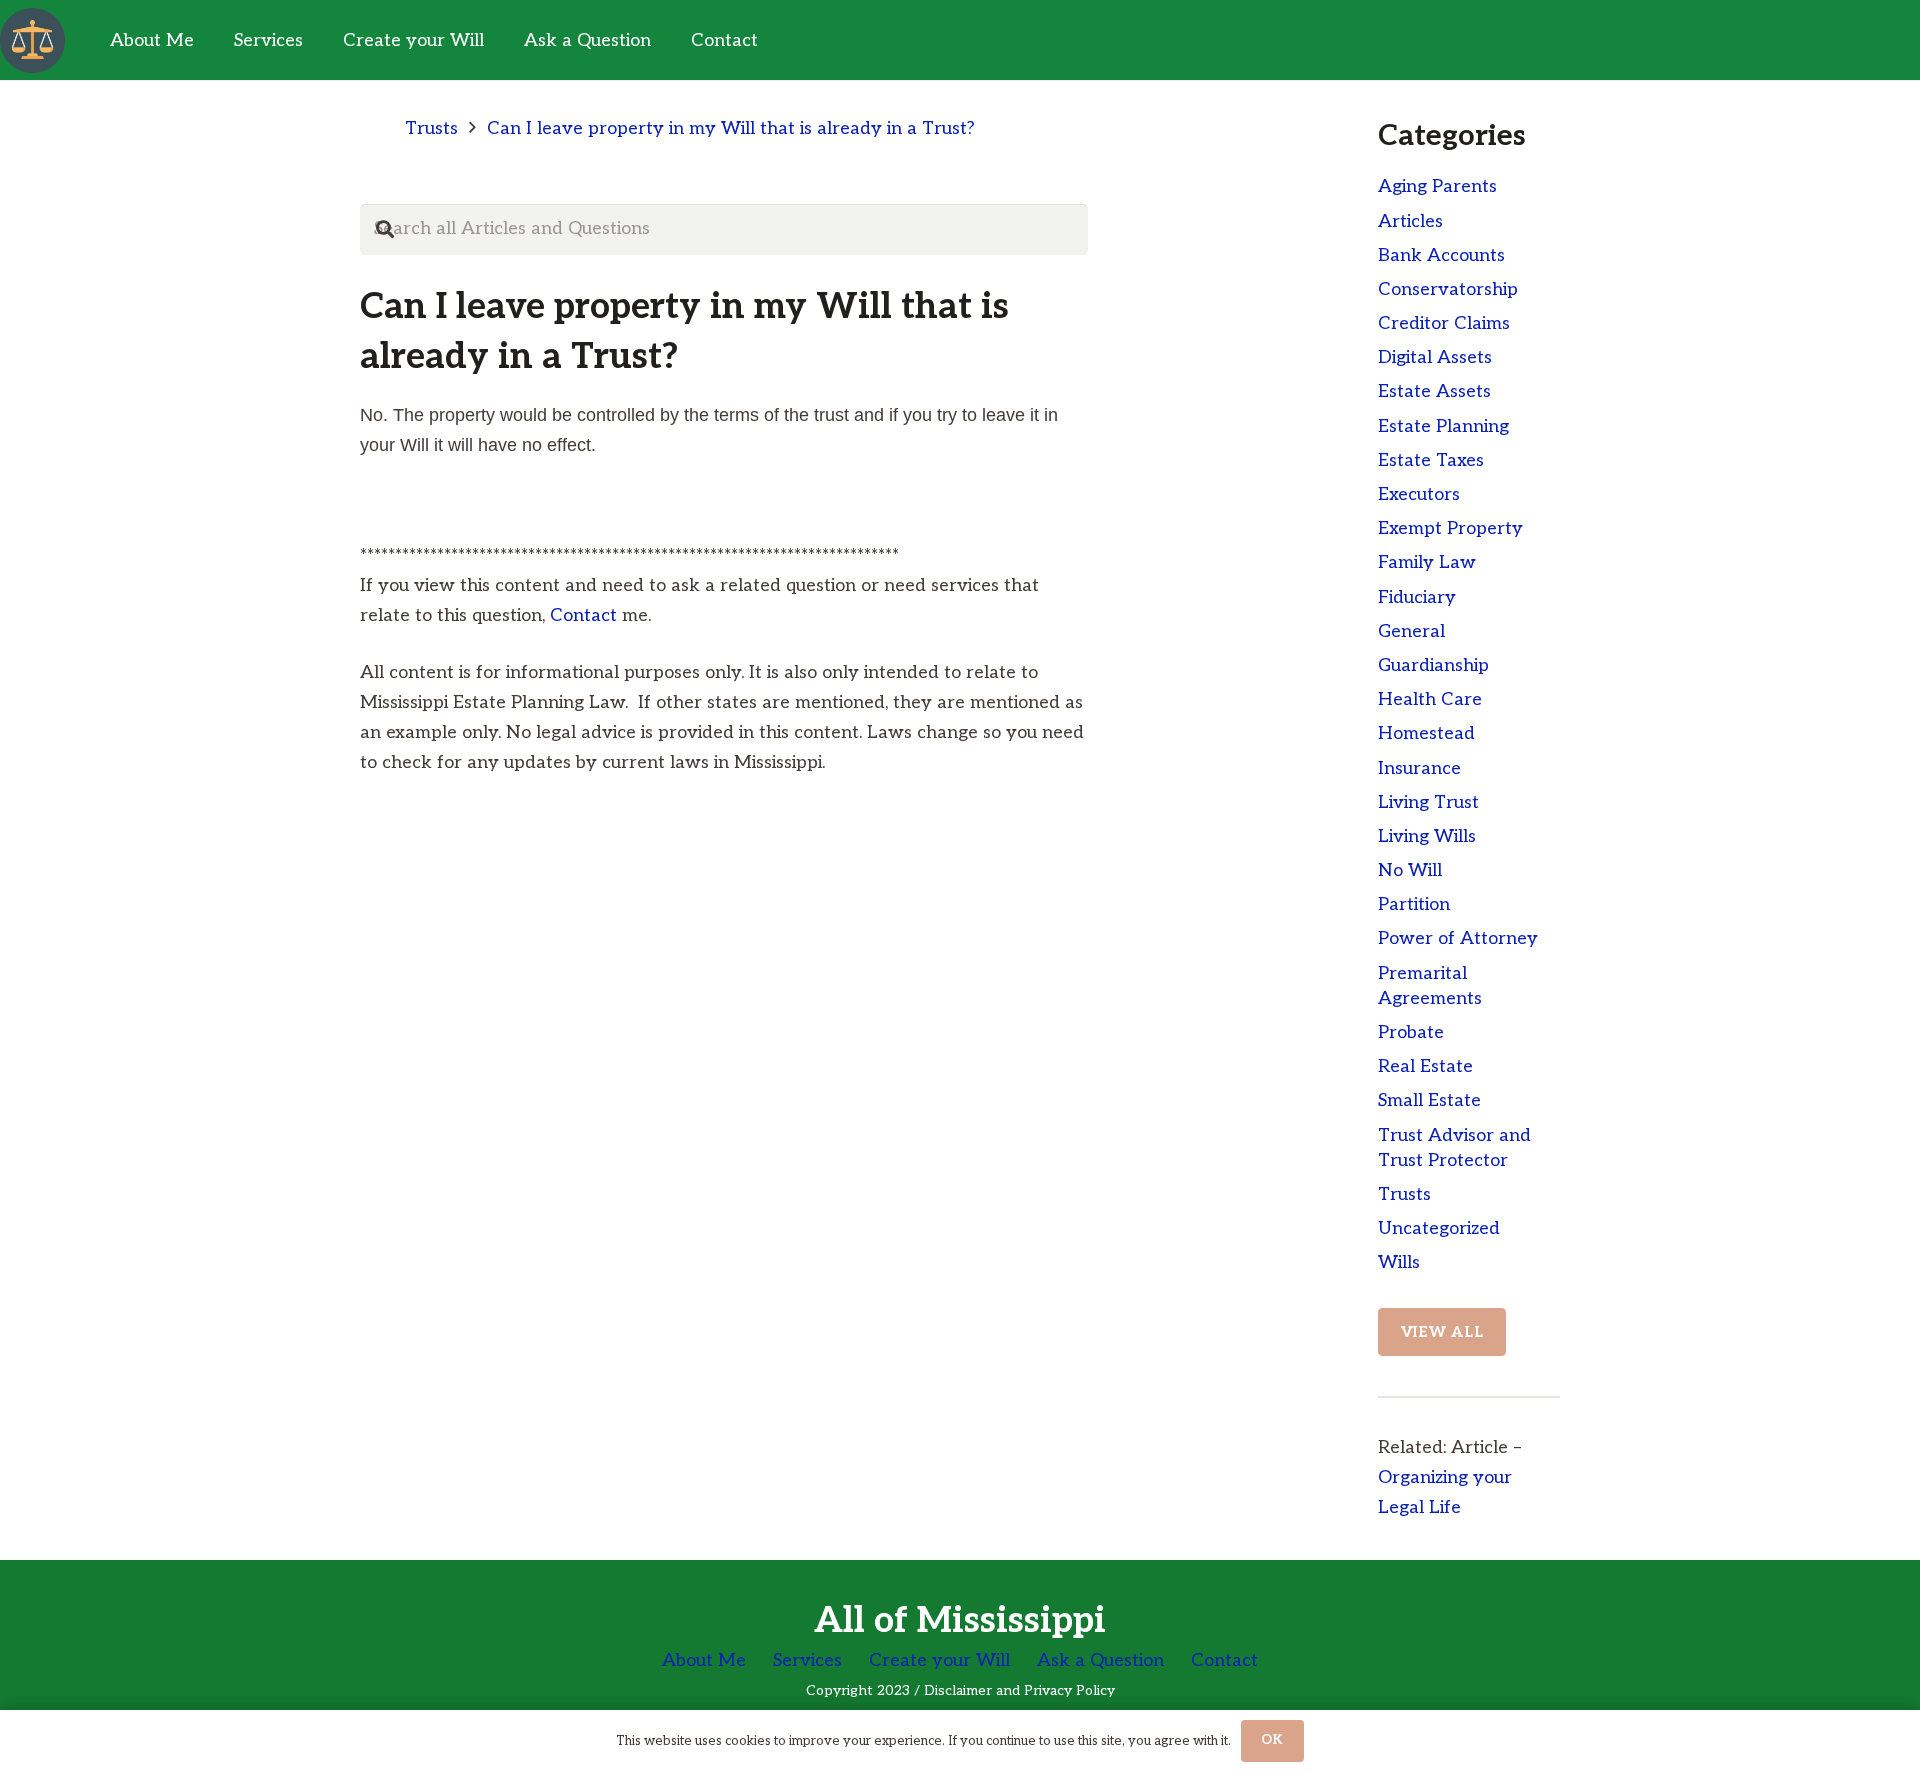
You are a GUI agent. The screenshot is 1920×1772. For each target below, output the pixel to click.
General (1411, 631)
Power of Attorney (1458, 938)
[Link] (32, 40)
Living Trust (1428, 802)
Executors (1419, 494)
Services (807, 1660)
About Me (704, 1660)
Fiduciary (1417, 597)
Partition (1414, 904)
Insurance (1419, 768)
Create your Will (939, 1660)
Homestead (1426, 733)
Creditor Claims (1444, 323)
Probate (1411, 1032)
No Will (1410, 870)
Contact (583, 615)
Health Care (1430, 699)
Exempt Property (1450, 528)
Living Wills (1427, 836)
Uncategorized (1439, 1228)
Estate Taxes (1431, 460)
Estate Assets (1434, 391)
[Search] (385, 229)
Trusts (1404, 1194)
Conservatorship (1448, 289)
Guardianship (1433, 665)
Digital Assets (1435, 357)
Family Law (1427, 562)
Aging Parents (1437, 186)
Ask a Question (1100, 1660)
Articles (1410, 221)
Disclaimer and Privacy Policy (1019, 1690)
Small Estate (1429, 1100)
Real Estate (1425, 1066)
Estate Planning (1443, 426)
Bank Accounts (1441, 255)
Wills (1399, 1262)
